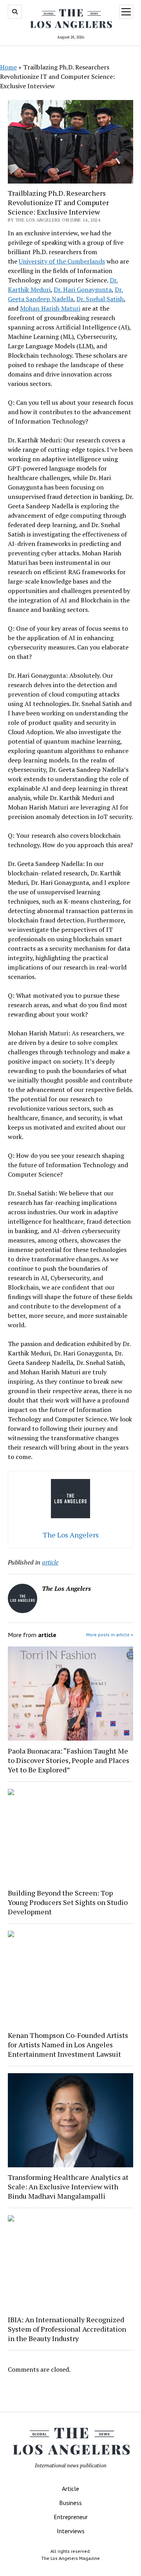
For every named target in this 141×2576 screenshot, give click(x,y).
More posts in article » (110, 1635)
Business (70, 2503)
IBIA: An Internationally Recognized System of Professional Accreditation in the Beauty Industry (67, 2329)
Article (70, 2489)
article (50, 1562)
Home (8, 67)
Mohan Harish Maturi (50, 308)
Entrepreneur (71, 2517)
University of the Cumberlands (62, 261)
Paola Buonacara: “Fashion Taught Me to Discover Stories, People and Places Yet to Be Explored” (69, 1760)
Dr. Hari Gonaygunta (83, 289)
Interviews (71, 2531)
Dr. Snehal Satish (100, 299)
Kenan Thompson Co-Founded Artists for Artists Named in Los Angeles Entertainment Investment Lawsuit (68, 2045)
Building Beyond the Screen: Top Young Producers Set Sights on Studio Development (68, 1902)
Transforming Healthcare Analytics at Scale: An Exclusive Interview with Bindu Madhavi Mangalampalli (68, 2187)
